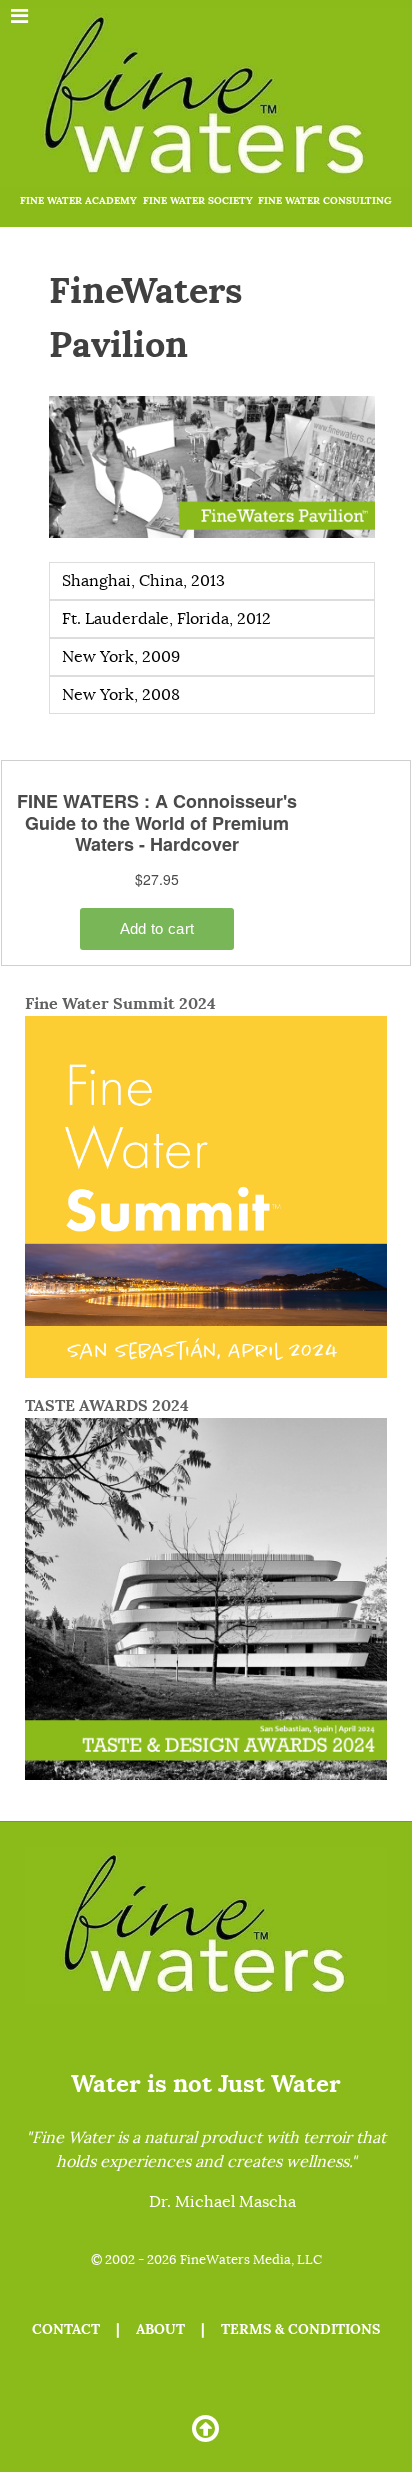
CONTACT (66, 2329)
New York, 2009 (121, 657)
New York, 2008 (121, 695)
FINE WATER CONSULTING (325, 200)
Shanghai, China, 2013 (143, 581)
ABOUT (160, 2329)
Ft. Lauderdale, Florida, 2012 (166, 619)
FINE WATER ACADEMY (78, 200)
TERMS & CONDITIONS (300, 2329)
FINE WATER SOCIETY (198, 200)
